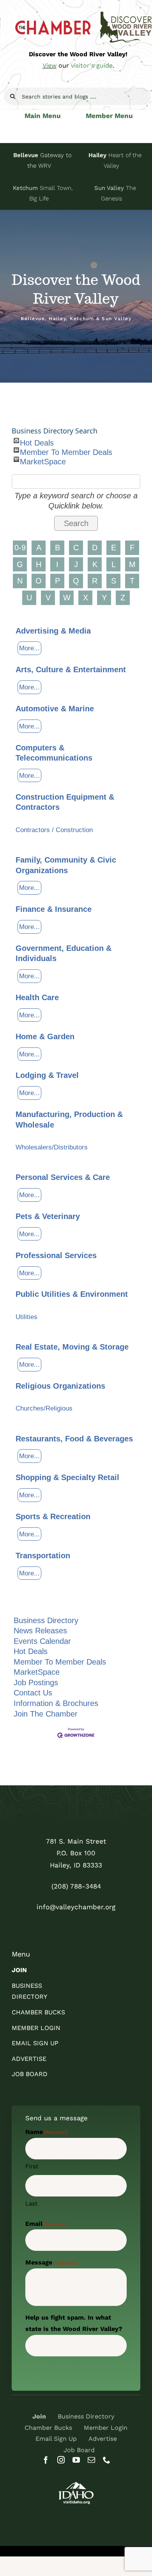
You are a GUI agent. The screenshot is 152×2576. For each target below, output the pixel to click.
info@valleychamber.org (76, 1907)
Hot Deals (37, 441)
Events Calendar (42, 1641)
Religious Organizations (60, 1386)
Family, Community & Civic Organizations (66, 865)
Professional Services (56, 1255)
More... (29, 648)
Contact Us (33, 1693)
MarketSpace (43, 460)
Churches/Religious (44, 1408)
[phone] (107, 2460)
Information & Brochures (56, 1703)
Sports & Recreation (53, 1516)
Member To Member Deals (66, 450)
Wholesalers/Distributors (52, 1147)
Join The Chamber (46, 1714)
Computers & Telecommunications (54, 753)
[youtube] (76, 2460)
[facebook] (46, 2460)
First (32, 2166)
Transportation (43, 1556)
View (49, 65)
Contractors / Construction (54, 830)
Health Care (37, 997)
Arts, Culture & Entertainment (71, 670)
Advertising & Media (53, 631)
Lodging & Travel (47, 1075)
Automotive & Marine (55, 709)
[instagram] (61, 2460)
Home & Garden (45, 1036)
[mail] (91, 2460)
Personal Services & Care (63, 1177)
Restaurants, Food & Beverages (74, 1439)
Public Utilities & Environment (72, 1294)
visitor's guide (92, 65)
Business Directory (46, 1620)
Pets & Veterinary (48, 1216)
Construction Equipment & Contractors (65, 802)
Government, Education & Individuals (64, 953)
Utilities (27, 1317)
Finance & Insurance (54, 909)
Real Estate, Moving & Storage (72, 1347)
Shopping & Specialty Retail (67, 1477)
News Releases (40, 1631)
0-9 (20, 548)
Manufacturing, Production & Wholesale (69, 1120)
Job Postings (36, 1683)
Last (31, 2204)
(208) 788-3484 (76, 1886)
